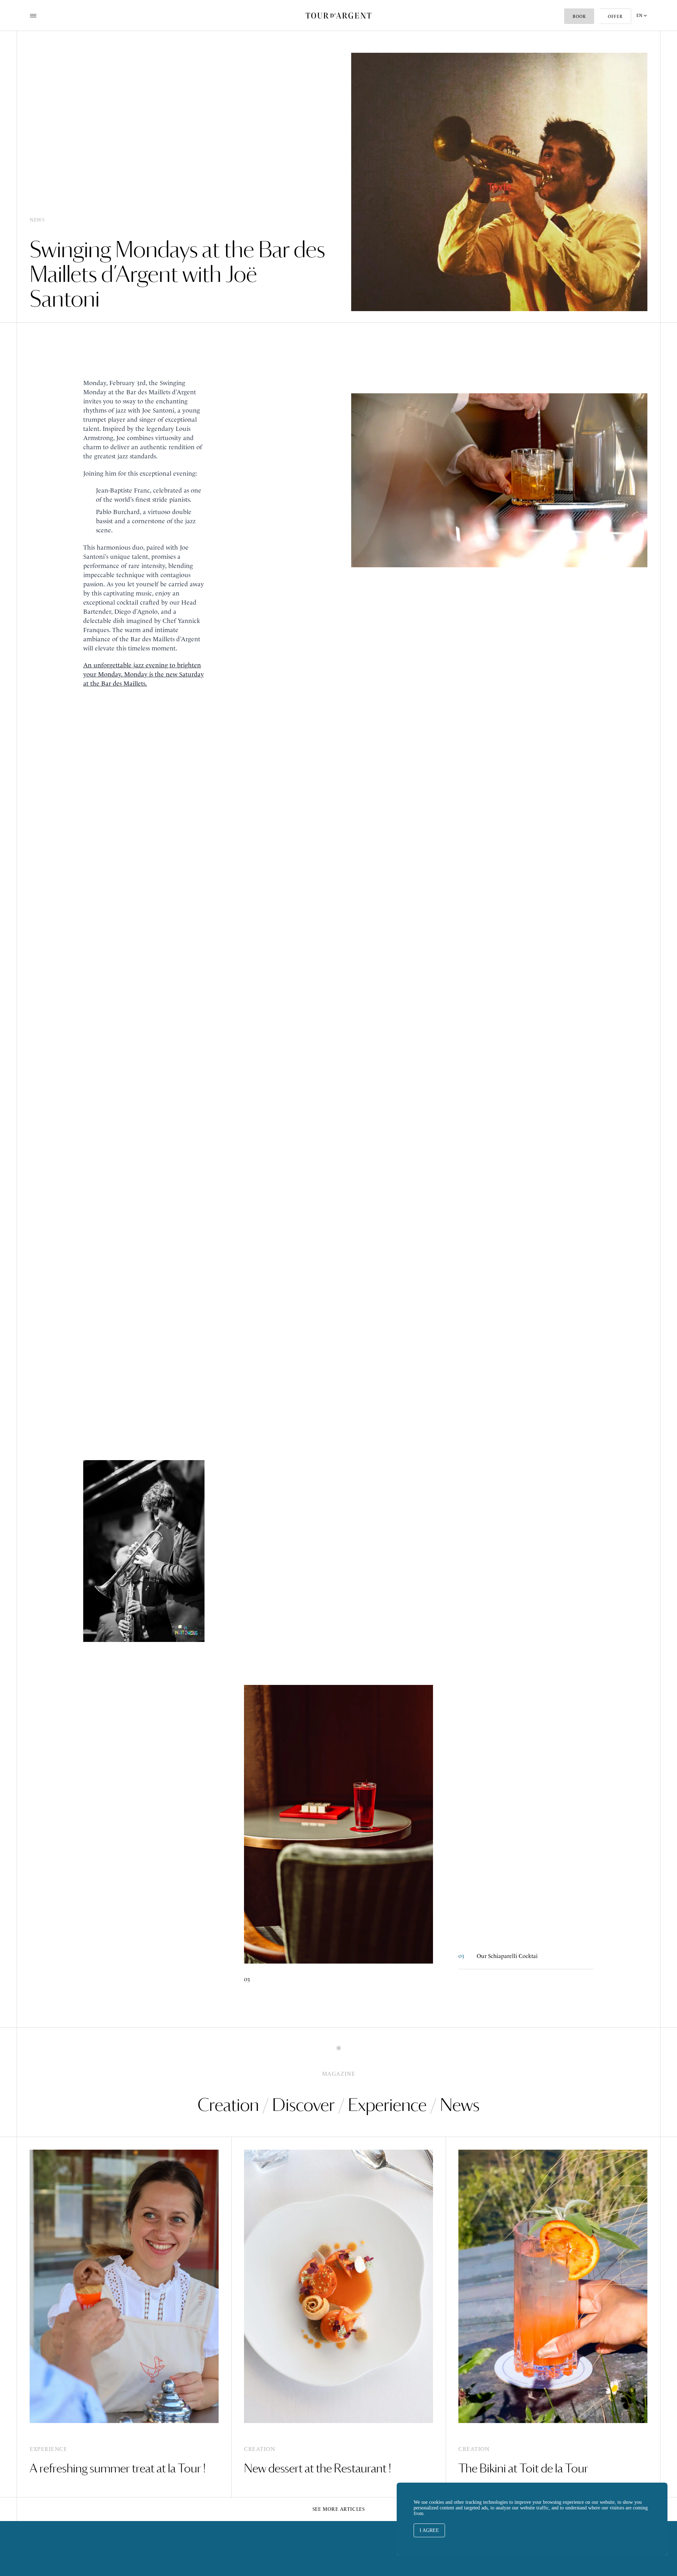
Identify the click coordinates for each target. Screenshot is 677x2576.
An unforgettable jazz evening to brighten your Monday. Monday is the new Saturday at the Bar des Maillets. (144, 674)
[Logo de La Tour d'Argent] (338, 16)
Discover (303, 2105)
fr (642, 44)
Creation (228, 2105)
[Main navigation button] (33, 16)
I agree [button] (429, 2530)
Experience (387, 2105)
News (460, 2105)
